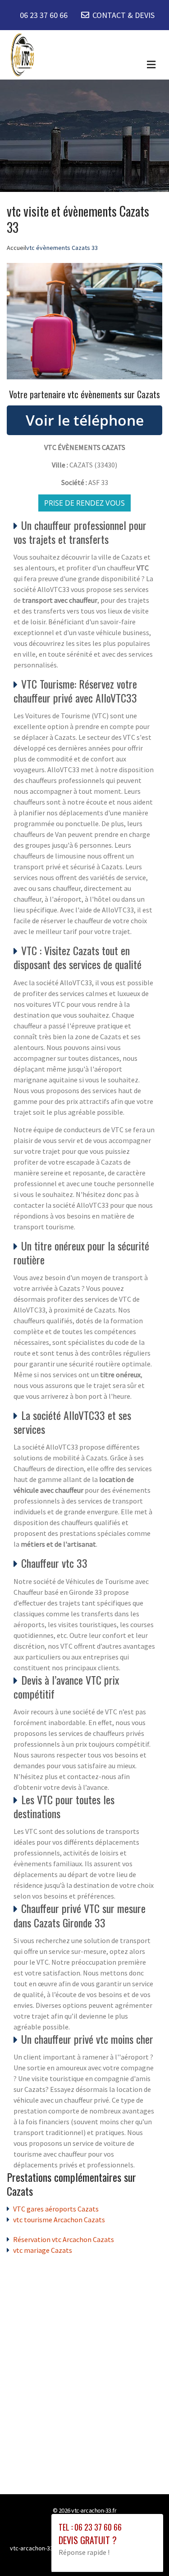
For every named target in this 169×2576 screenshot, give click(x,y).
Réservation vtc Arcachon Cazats (64, 2239)
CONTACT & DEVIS (123, 15)
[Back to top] (144, 2551)
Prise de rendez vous (84, 503)
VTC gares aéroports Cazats (56, 2209)
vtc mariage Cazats (43, 2250)
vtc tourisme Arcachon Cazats (59, 2220)
